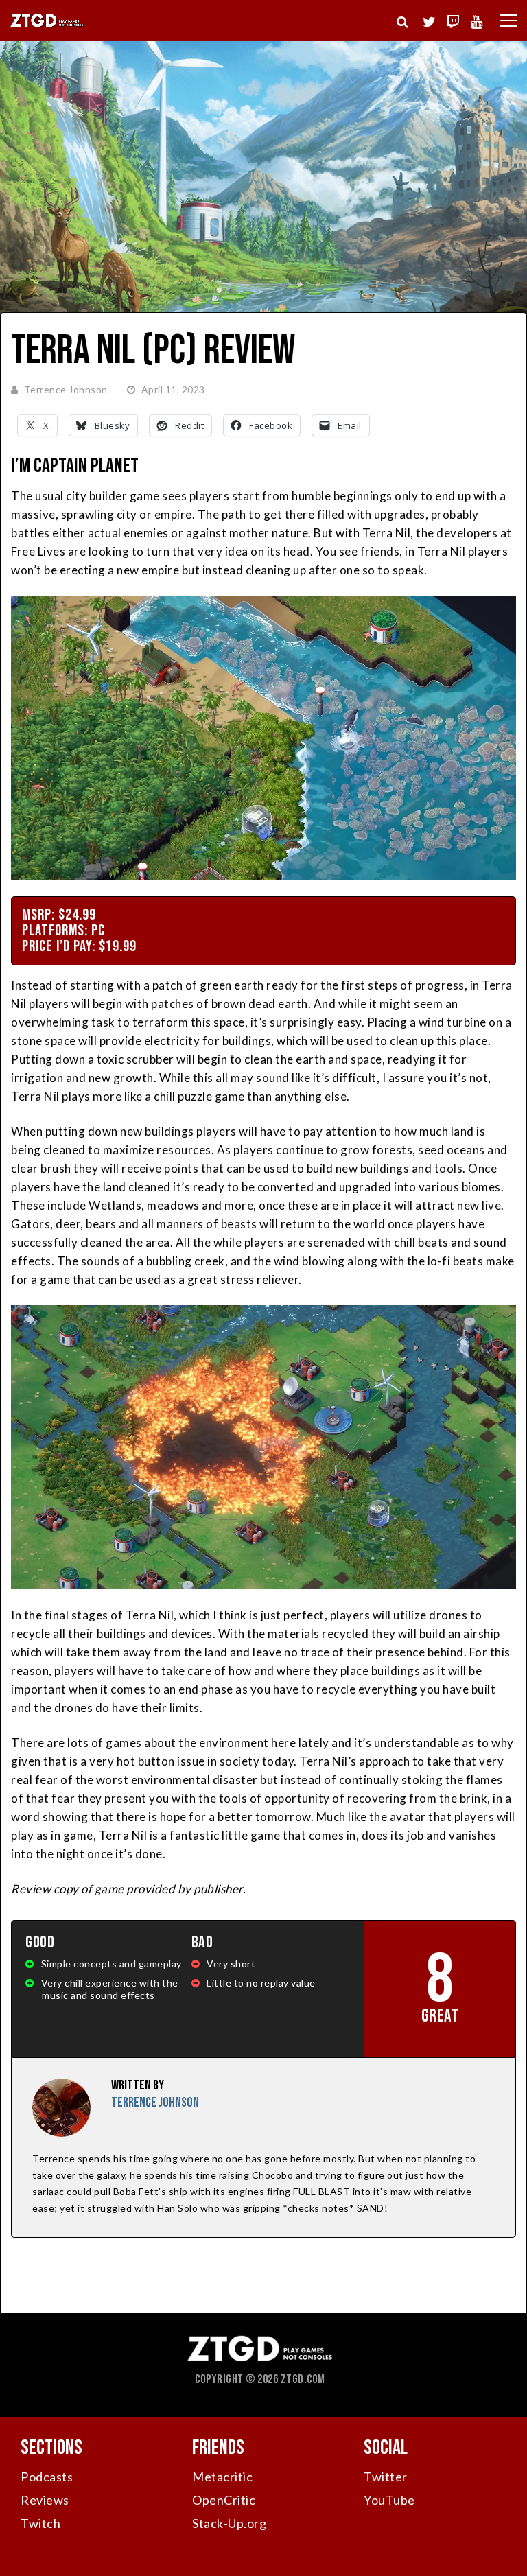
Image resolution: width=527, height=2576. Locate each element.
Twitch (40, 2523)
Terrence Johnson (66, 389)
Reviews (45, 2500)
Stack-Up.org (229, 2523)
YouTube (389, 2500)
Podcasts (47, 2477)
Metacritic (222, 2477)
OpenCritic (224, 2500)
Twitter (386, 2477)
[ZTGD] (47, 25)
